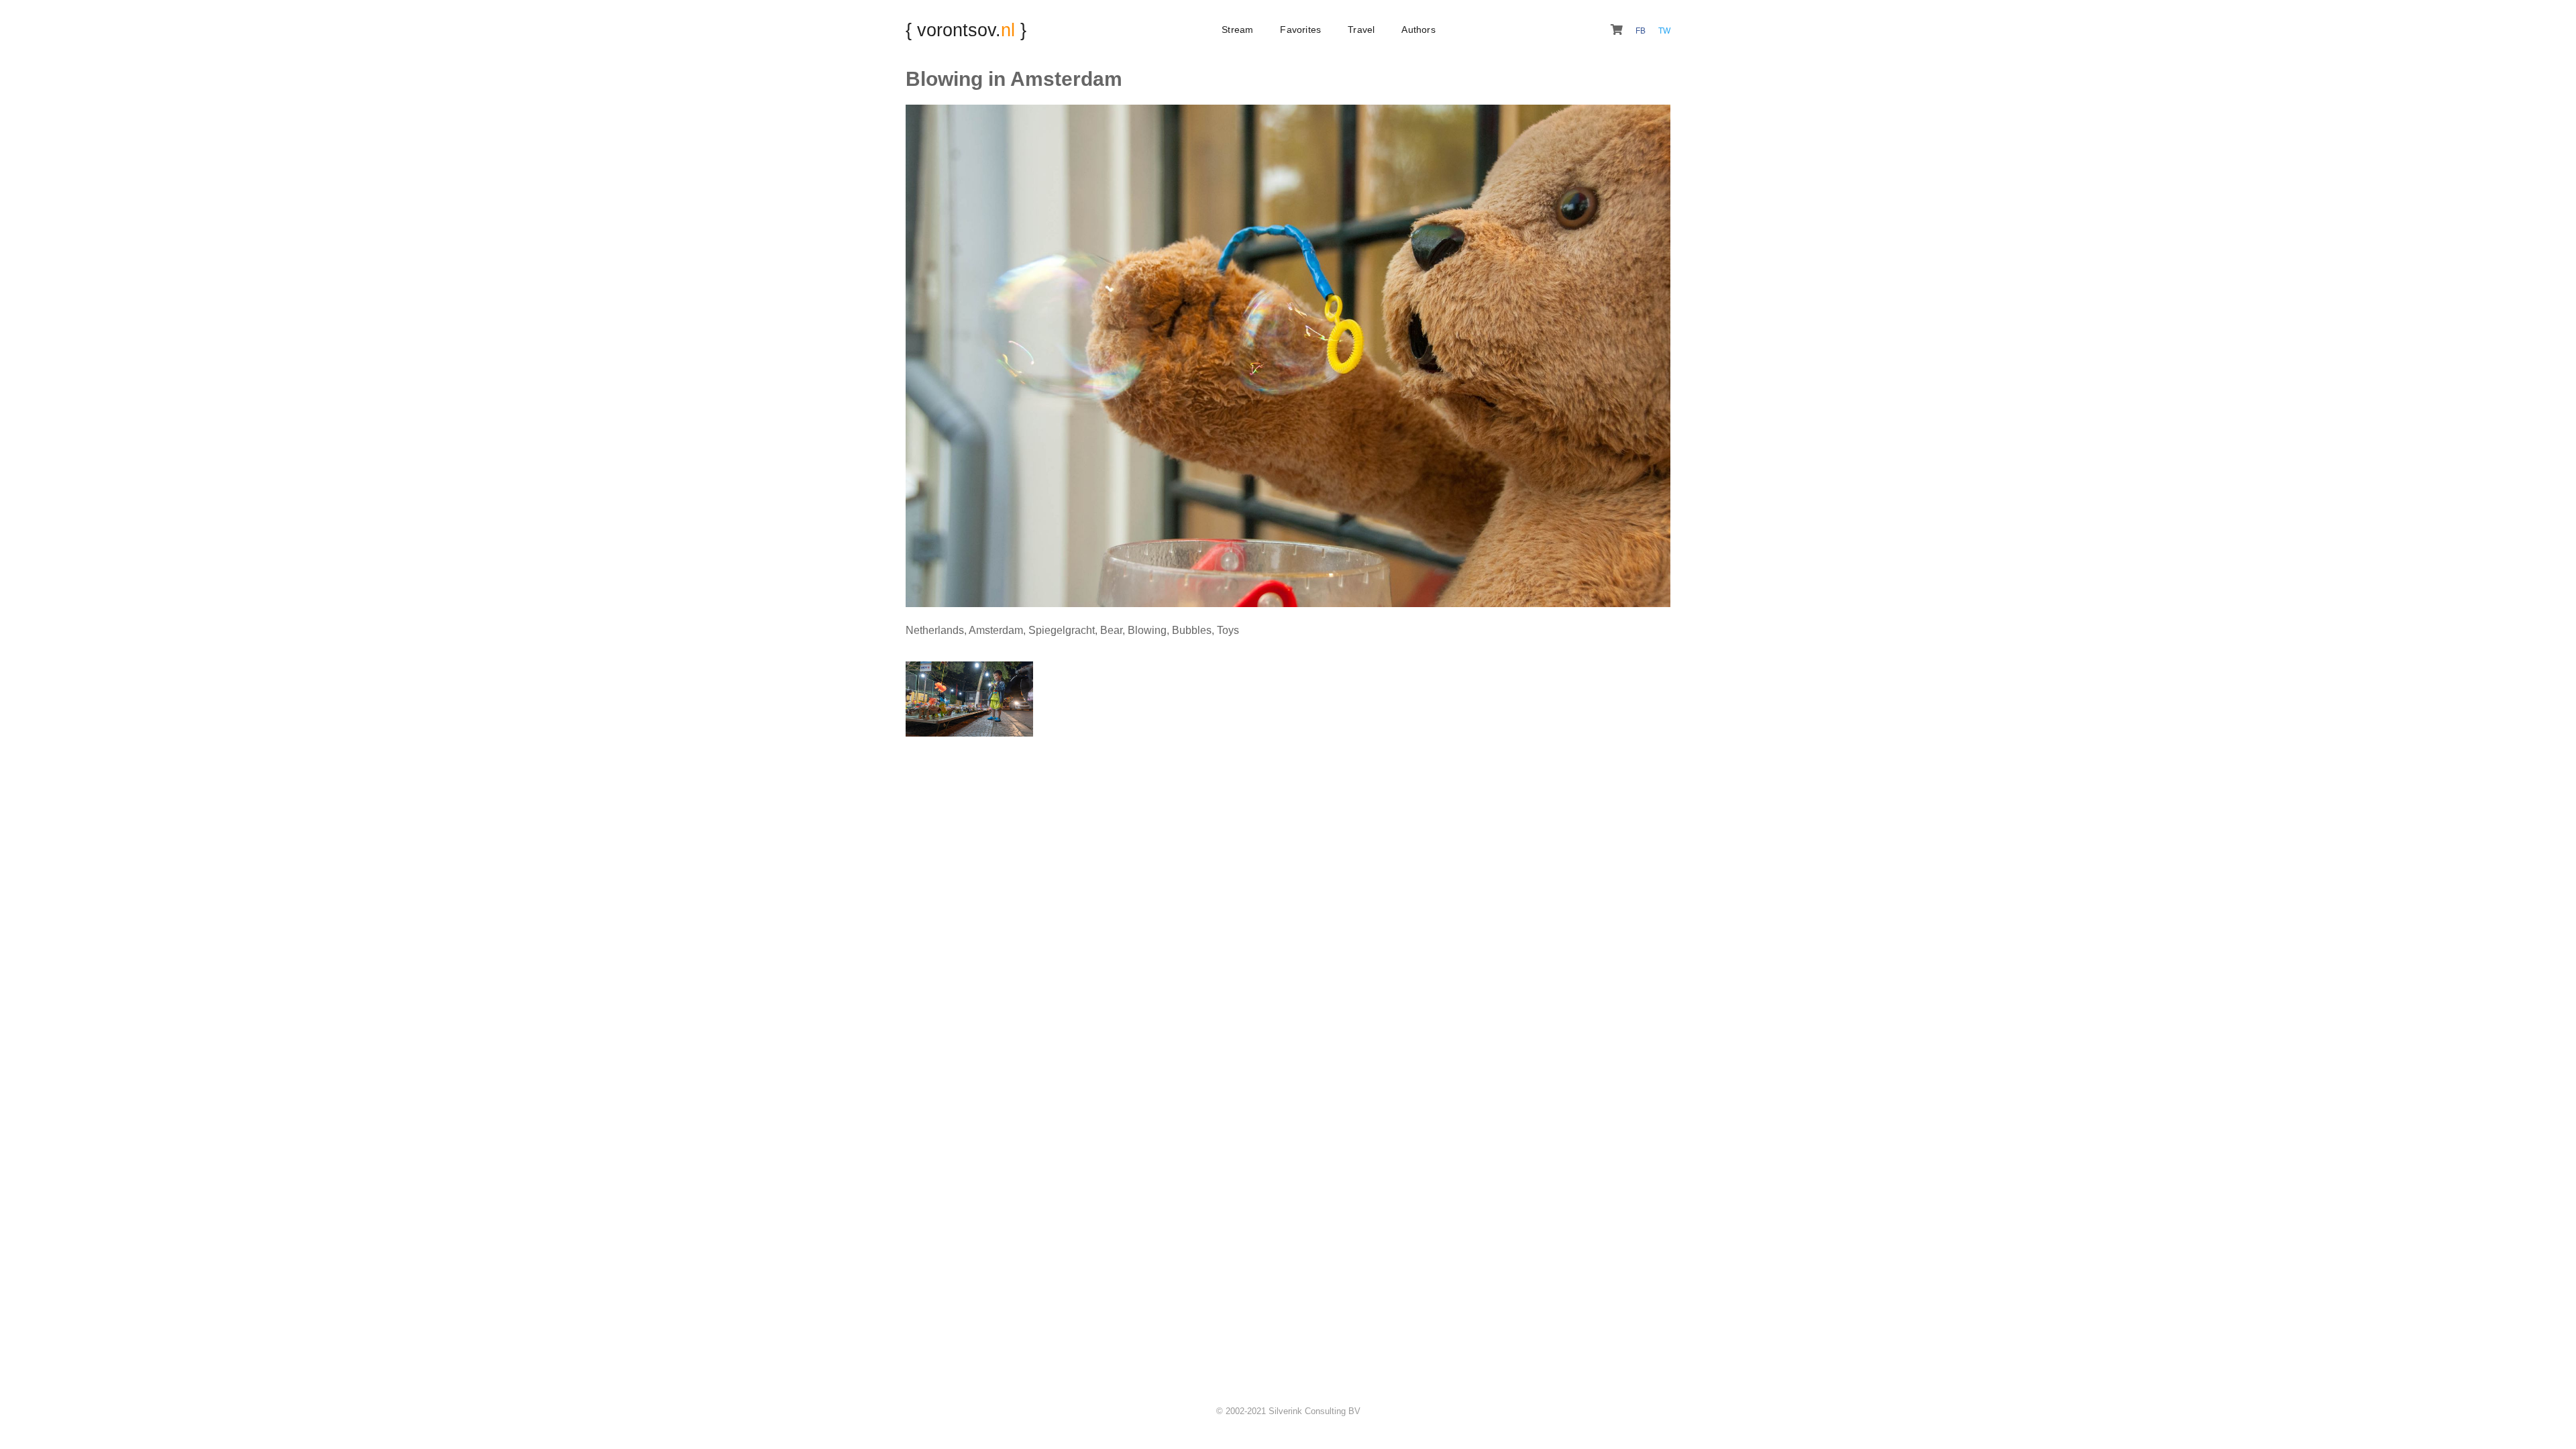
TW (1664, 31)
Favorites (1300, 30)
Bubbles (1192, 630)
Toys (1228, 630)
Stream (1237, 30)
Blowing (1147, 630)
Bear (1111, 630)
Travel (1361, 30)
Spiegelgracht (1062, 630)
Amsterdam (996, 630)
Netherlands (935, 630)
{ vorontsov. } (966, 30)
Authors (1418, 30)
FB (1642, 31)
